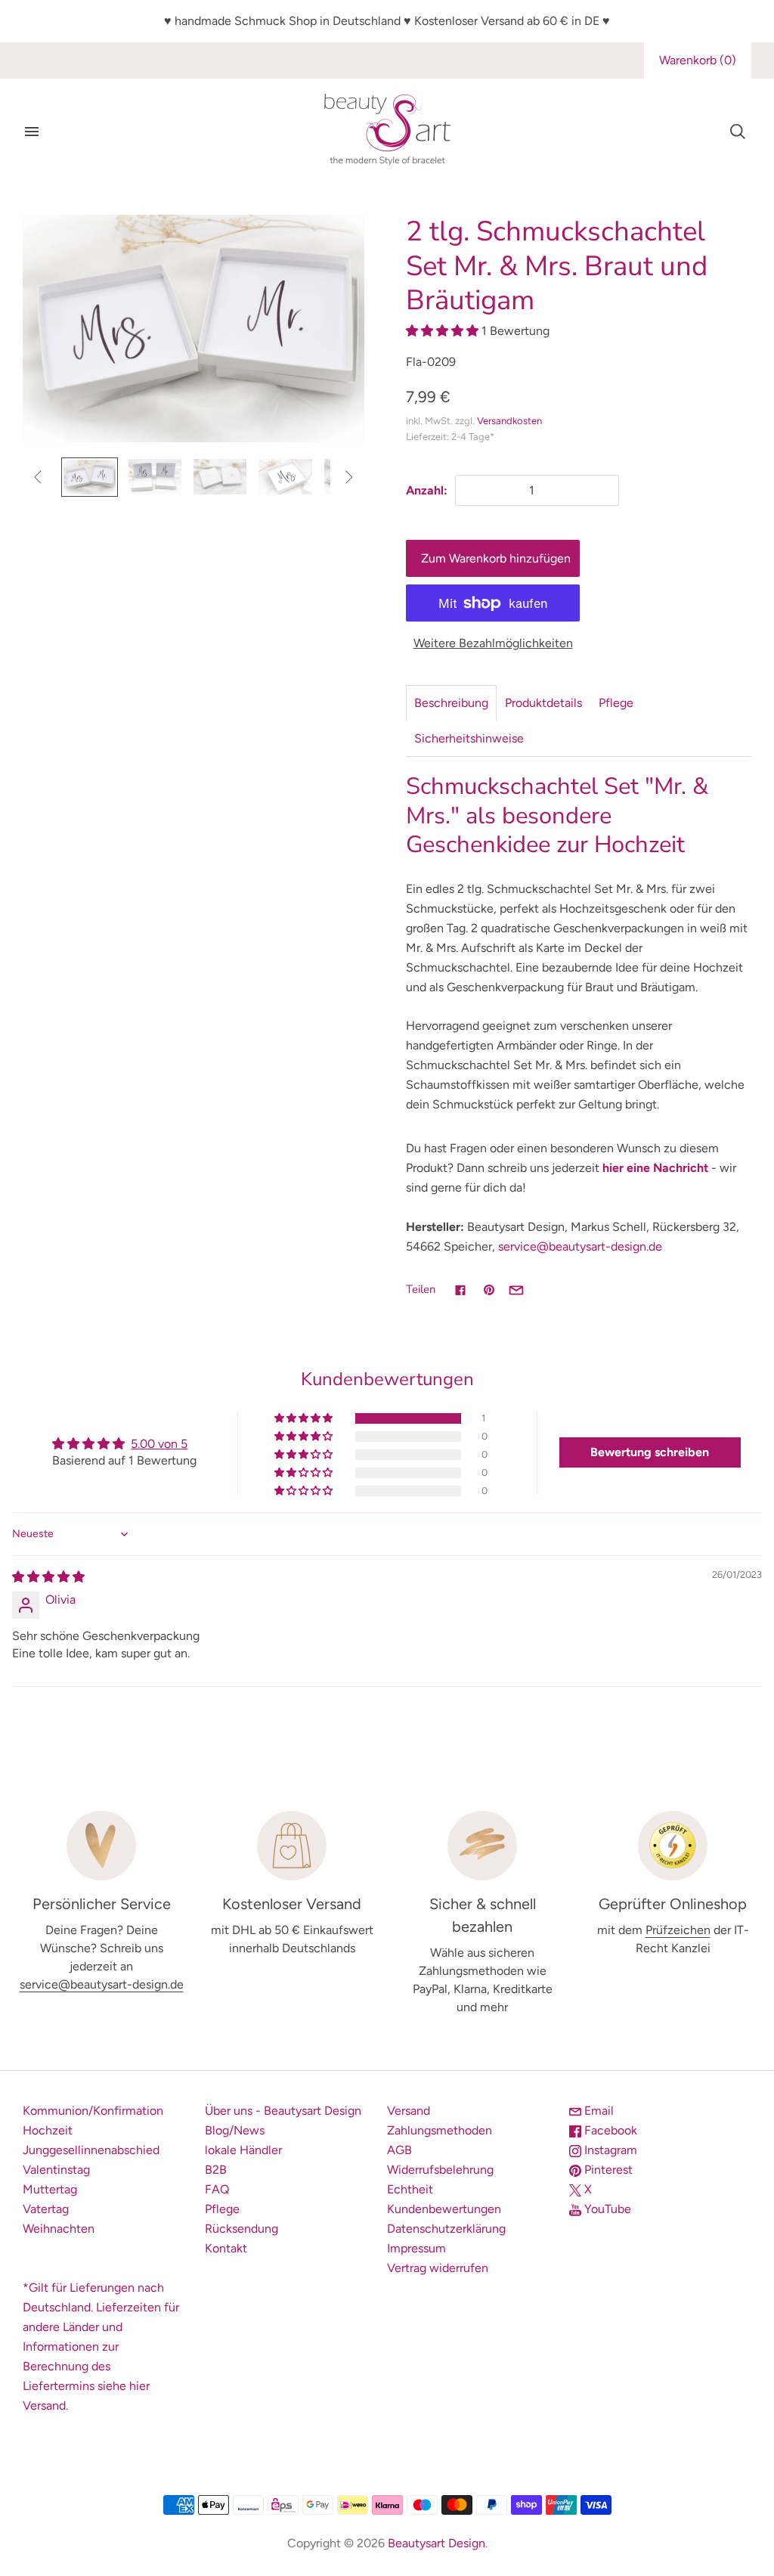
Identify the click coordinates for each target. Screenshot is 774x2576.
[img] (48, 1577)
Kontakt (226, 2248)
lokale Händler (243, 2150)
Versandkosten (509, 421)
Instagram (609, 2150)
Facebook (609, 2130)
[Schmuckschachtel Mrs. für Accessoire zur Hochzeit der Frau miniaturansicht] (285, 477)
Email (598, 2111)
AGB (399, 2150)
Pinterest (607, 2170)
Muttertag (50, 2189)
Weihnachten (59, 2229)
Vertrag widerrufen (438, 2268)
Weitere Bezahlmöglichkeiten (493, 643)
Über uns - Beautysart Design (283, 2111)
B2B (216, 2170)
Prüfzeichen (678, 1930)
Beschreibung (451, 703)
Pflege (616, 703)
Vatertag (46, 2209)
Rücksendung (241, 2229)
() (698, 60)
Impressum (416, 2248)
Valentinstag (56, 2170)
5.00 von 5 (159, 1444)
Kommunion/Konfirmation (93, 2111)
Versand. (45, 2406)
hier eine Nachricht (655, 1168)
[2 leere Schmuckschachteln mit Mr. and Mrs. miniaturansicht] (155, 477)
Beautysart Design (437, 2543)
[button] (444, 331)
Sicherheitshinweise (469, 738)
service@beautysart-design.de (580, 1246)
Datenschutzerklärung (446, 2229)
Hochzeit (48, 2130)
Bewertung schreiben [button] (650, 1452)
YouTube (606, 2209)
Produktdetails (543, 703)
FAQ (217, 2189)
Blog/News (235, 2130)
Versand (409, 2111)
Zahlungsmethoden (440, 2130)
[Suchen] (738, 132)
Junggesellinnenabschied (91, 2150)
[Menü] (32, 132)
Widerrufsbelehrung (440, 2170)
